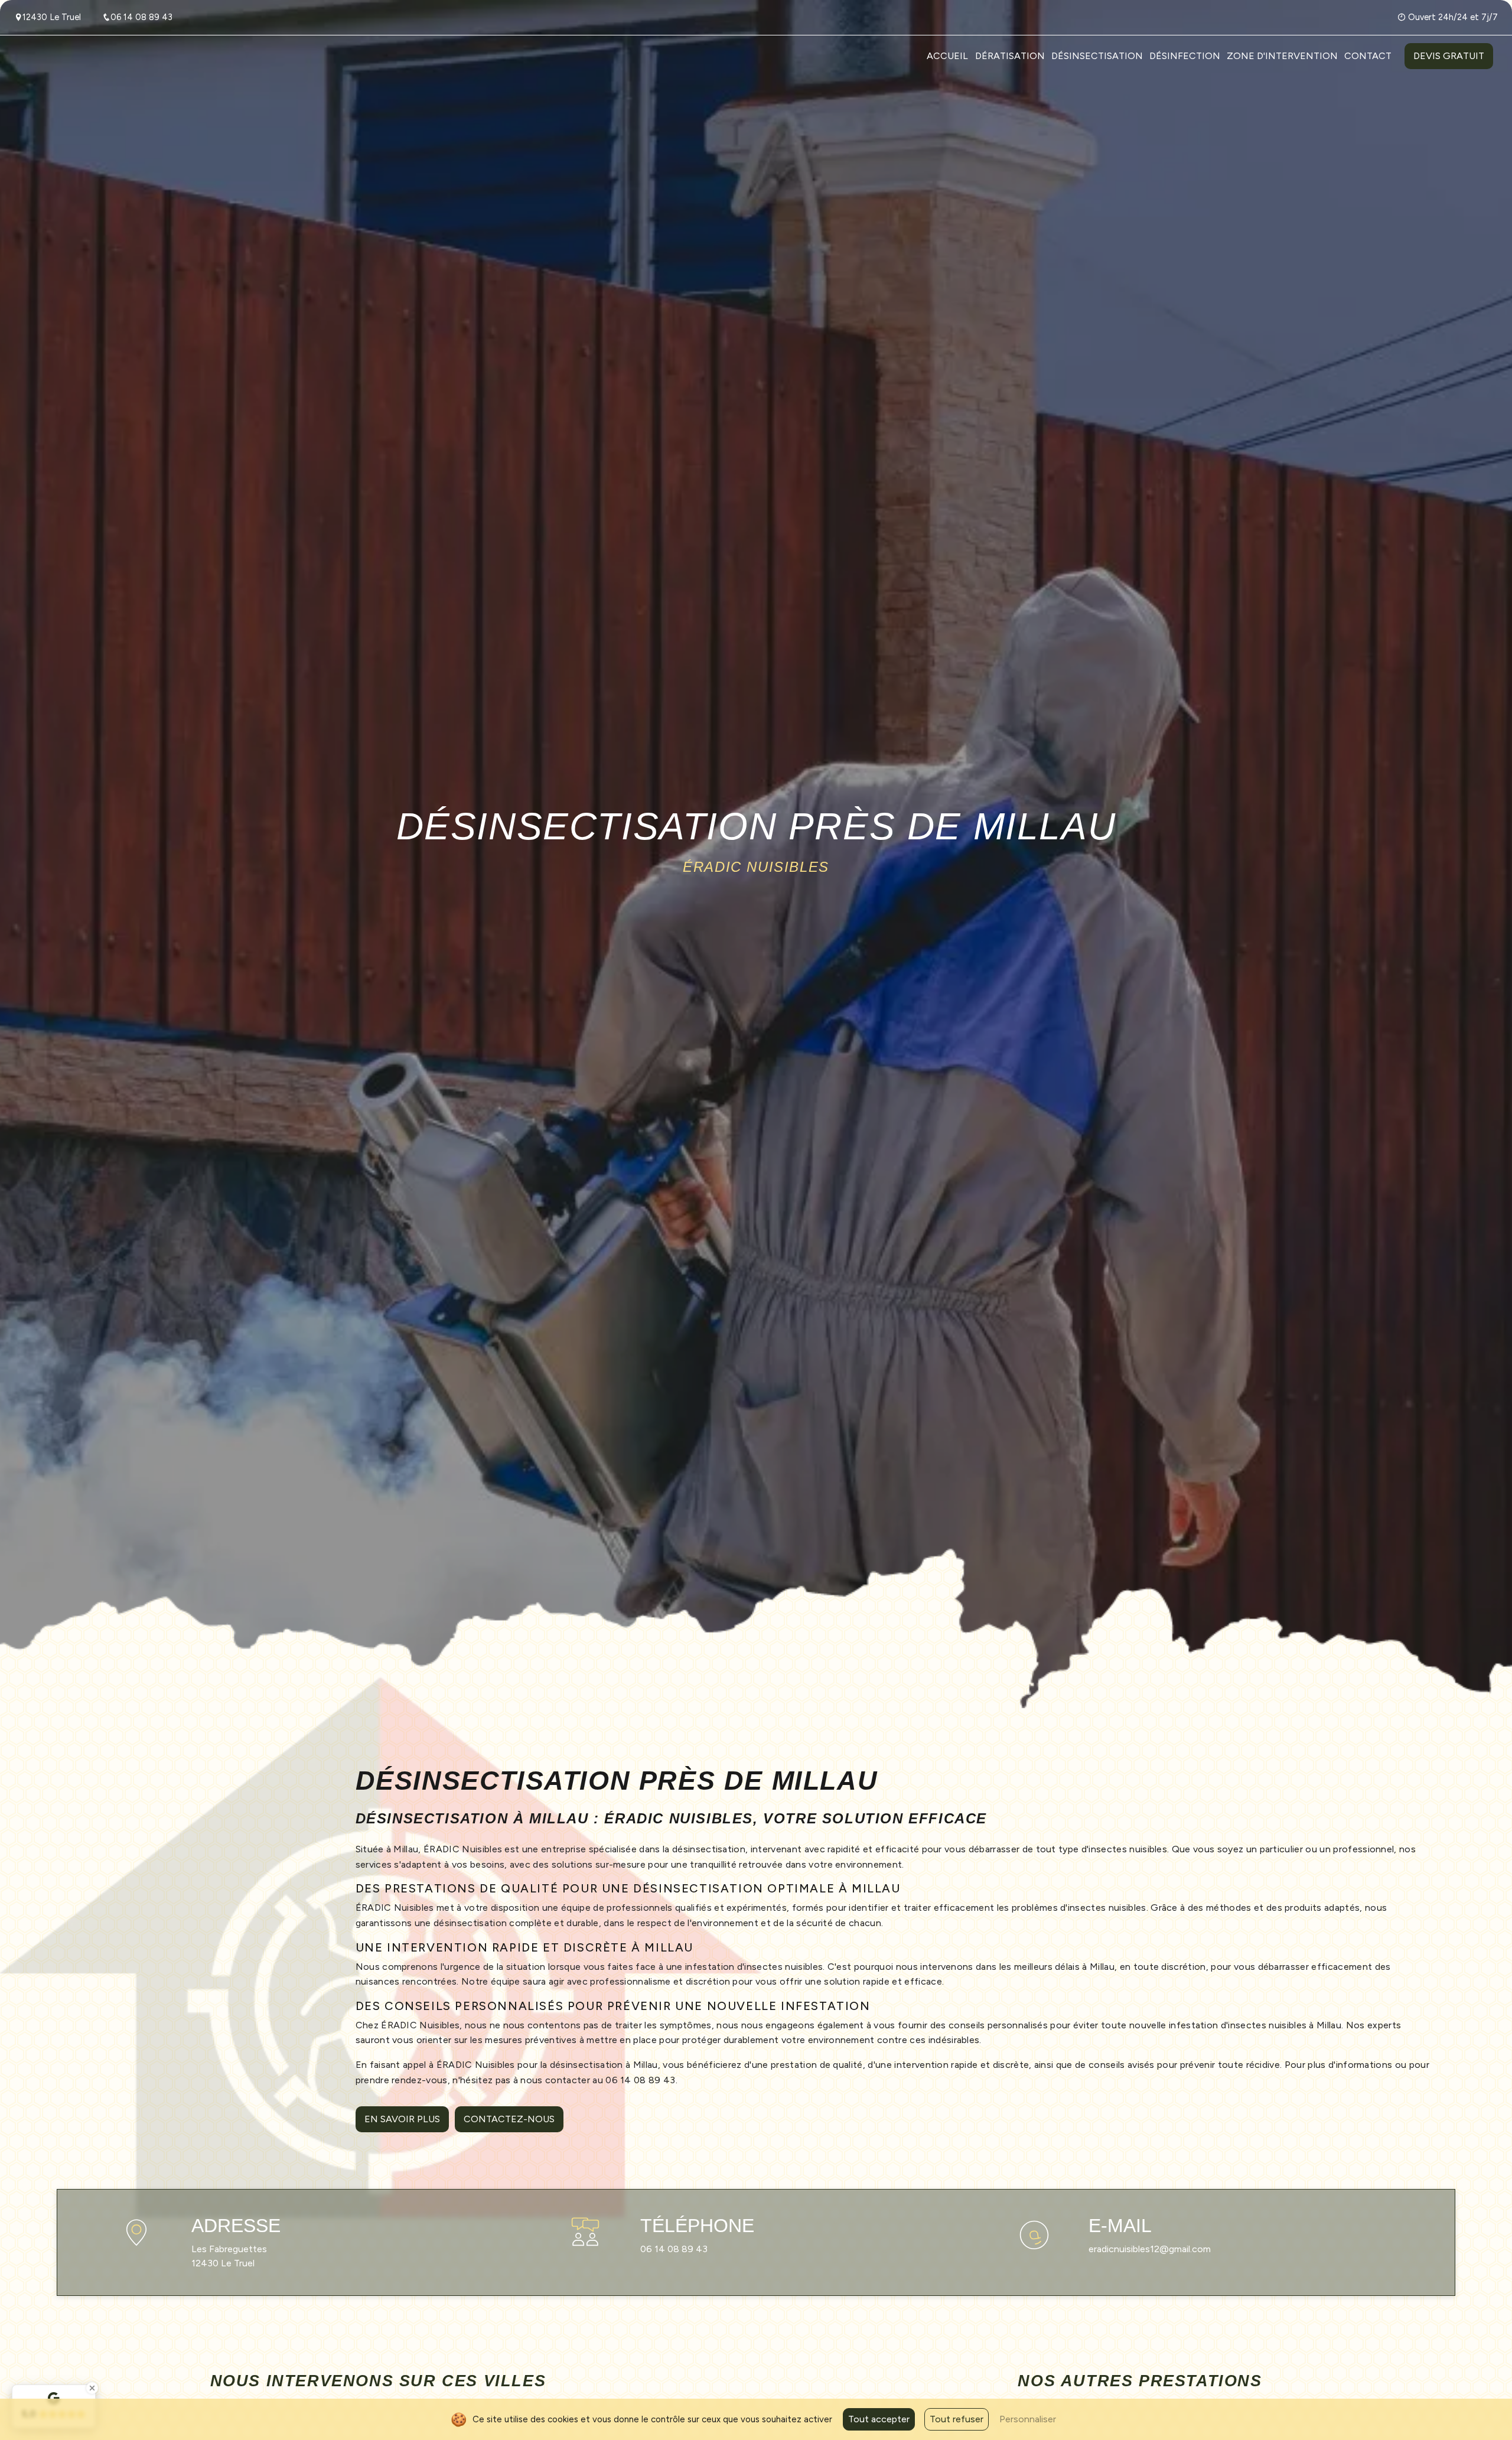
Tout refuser (957, 2419)
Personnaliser (1028, 2419)
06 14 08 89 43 (141, 17)
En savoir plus (402, 2119)
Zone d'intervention (1282, 56)
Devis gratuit (1449, 56)
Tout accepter (879, 2419)
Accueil (947, 56)
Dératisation (1010, 56)
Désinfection (1185, 56)
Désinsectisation (1097, 56)
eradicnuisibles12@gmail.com (1150, 2249)
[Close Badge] (92, 2388)
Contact (1368, 56)
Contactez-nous (509, 2119)
